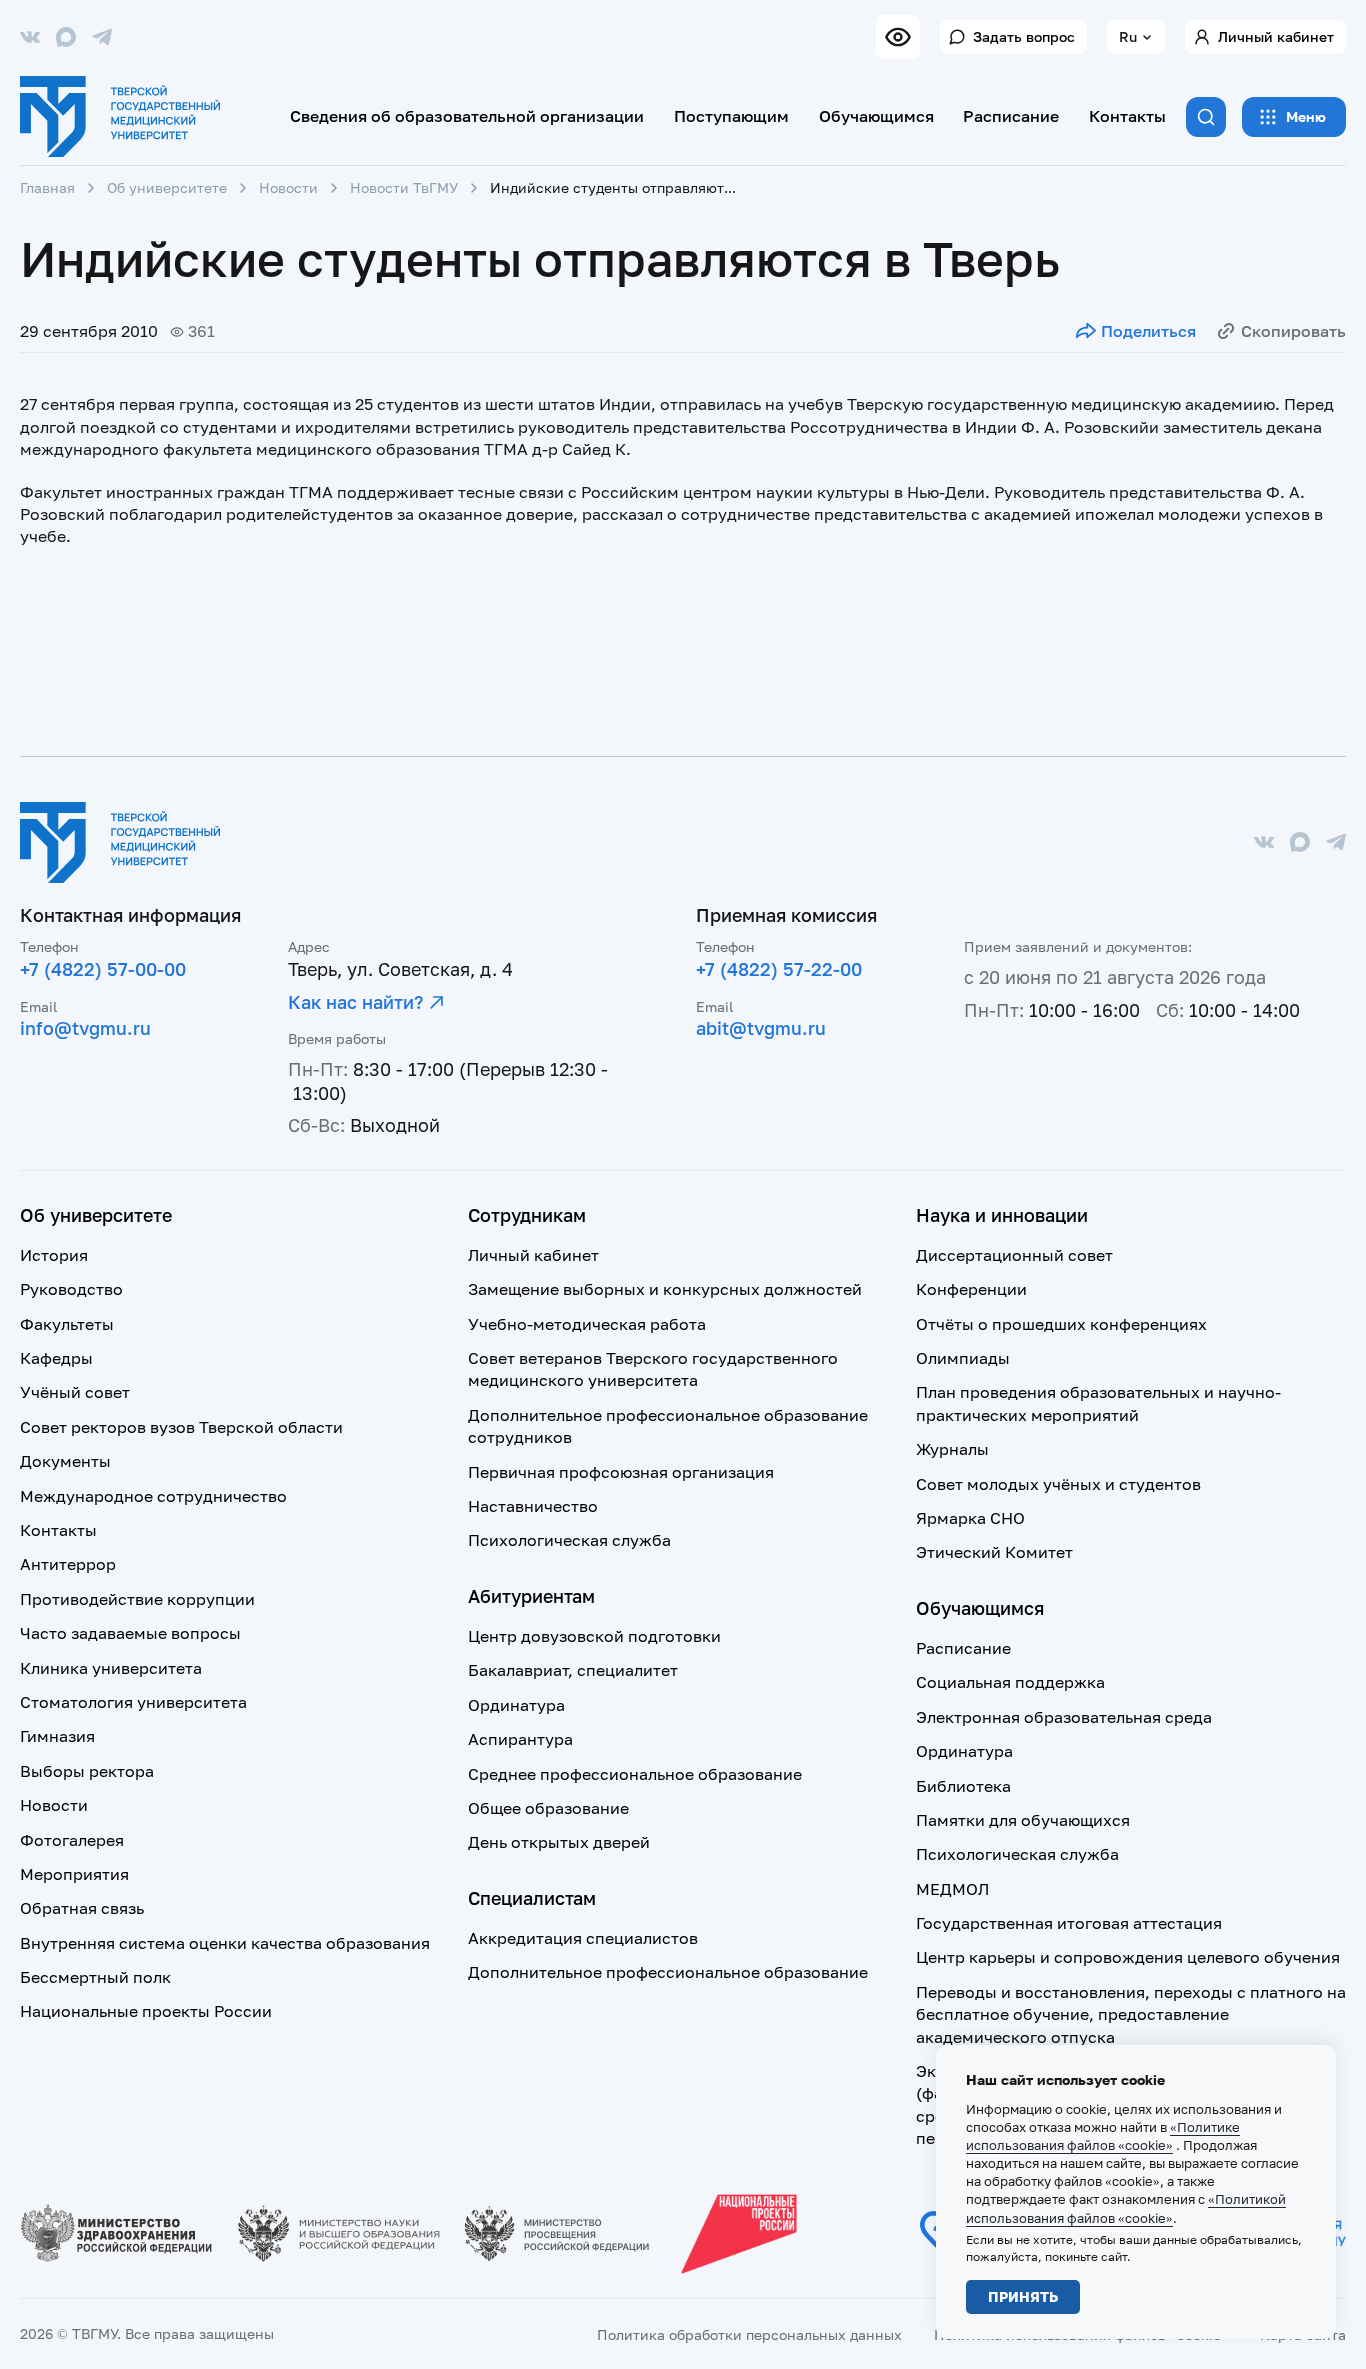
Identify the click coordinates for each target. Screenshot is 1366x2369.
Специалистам (532, 1898)
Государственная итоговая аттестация (1069, 1923)
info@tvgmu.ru (85, 1028)
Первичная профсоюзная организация (621, 1472)
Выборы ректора (87, 1771)
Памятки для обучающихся (1023, 1820)
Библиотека (963, 1786)
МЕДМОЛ (952, 1889)
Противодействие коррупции (137, 1599)
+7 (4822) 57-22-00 (779, 969)
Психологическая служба (569, 1540)
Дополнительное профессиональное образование (668, 1972)
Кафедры (56, 1358)
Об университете (167, 187)
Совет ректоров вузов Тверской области (181, 1427)
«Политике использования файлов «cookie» (1103, 2136)
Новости (288, 187)
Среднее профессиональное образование (635, 1774)
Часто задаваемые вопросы (130, 1633)
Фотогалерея (72, 1840)
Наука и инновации (1002, 1215)
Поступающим (731, 116)
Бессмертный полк (95, 1977)
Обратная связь (82, 1908)
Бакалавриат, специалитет (573, 1670)
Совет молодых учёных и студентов (1058, 1484)
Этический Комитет (994, 1552)
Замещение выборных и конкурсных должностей (665, 1289)
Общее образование (548, 1808)
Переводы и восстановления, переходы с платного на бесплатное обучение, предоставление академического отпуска (1131, 2014)
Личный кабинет (1276, 36)
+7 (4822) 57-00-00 (103, 969)
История (54, 1255)
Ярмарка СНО (970, 1518)
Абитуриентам (531, 1596)
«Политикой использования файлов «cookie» (1126, 2208)
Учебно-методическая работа (587, 1324)
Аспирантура (520, 1739)
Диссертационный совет (1014, 1255)
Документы (65, 1461)
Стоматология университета (133, 1702)
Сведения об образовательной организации (467, 116)
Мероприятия (74, 1874)
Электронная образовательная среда (1064, 1717)
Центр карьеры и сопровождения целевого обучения (1128, 1957)
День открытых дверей (559, 1842)
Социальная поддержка (1010, 1682)
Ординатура (516, 1705)
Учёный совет (75, 1392)
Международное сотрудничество (153, 1496)
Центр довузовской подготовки (594, 1636)
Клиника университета (111, 1668)
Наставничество (533, 1506)
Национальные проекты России (146, 2011)
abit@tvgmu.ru (761, 1028)
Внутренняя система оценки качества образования (225, 1943)
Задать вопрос (1024, 36)
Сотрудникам (527, 1215)
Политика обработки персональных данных (749, 2334)
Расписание (1011, 116)
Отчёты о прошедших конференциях (1061, 1324)
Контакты (1127, 116)
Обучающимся (876, 116)
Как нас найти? (355, 1002)
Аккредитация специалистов (583, 1938)
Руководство (71, 1289)
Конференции (971, 1289)
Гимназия (57, 1736)
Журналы (952, 1449)
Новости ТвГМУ (404, 187)
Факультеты (67, 1324)
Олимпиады (963, 1358)
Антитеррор (68, 1564)
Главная (47, 187)
